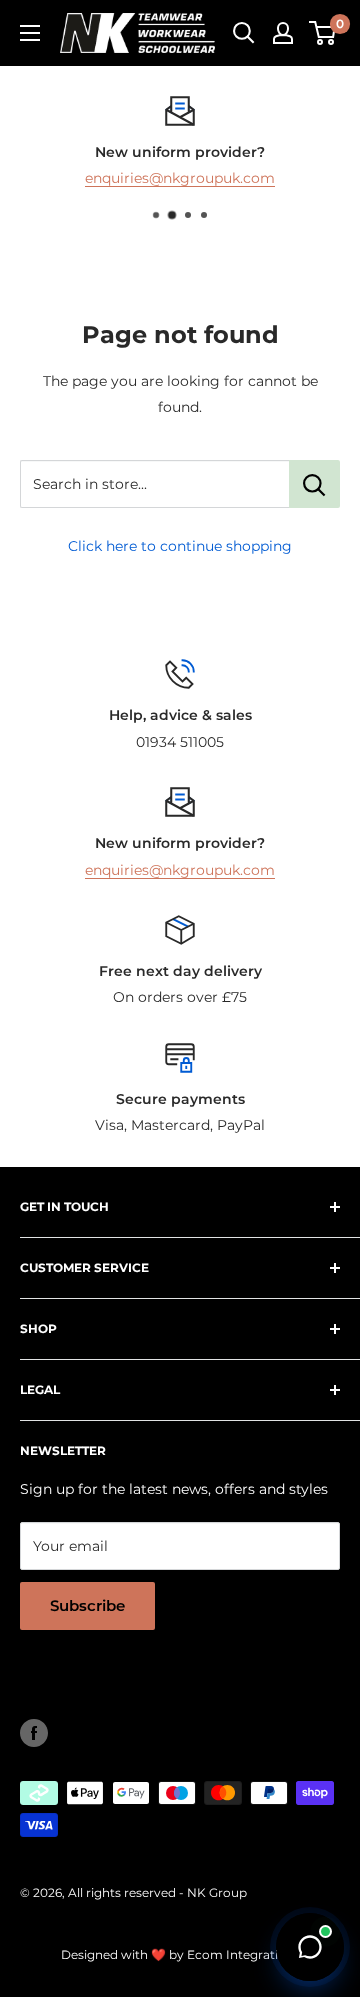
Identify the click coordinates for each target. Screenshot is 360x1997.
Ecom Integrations (243, 1954)
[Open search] (244, 33)
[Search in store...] (314, 484)
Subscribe (87, 1605)
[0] (323, 33)
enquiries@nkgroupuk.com (180, 179)
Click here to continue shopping (180, 546)
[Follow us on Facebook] (34, 1733)
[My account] (283, 33)
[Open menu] (30, 33)
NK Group (217, 1892)
